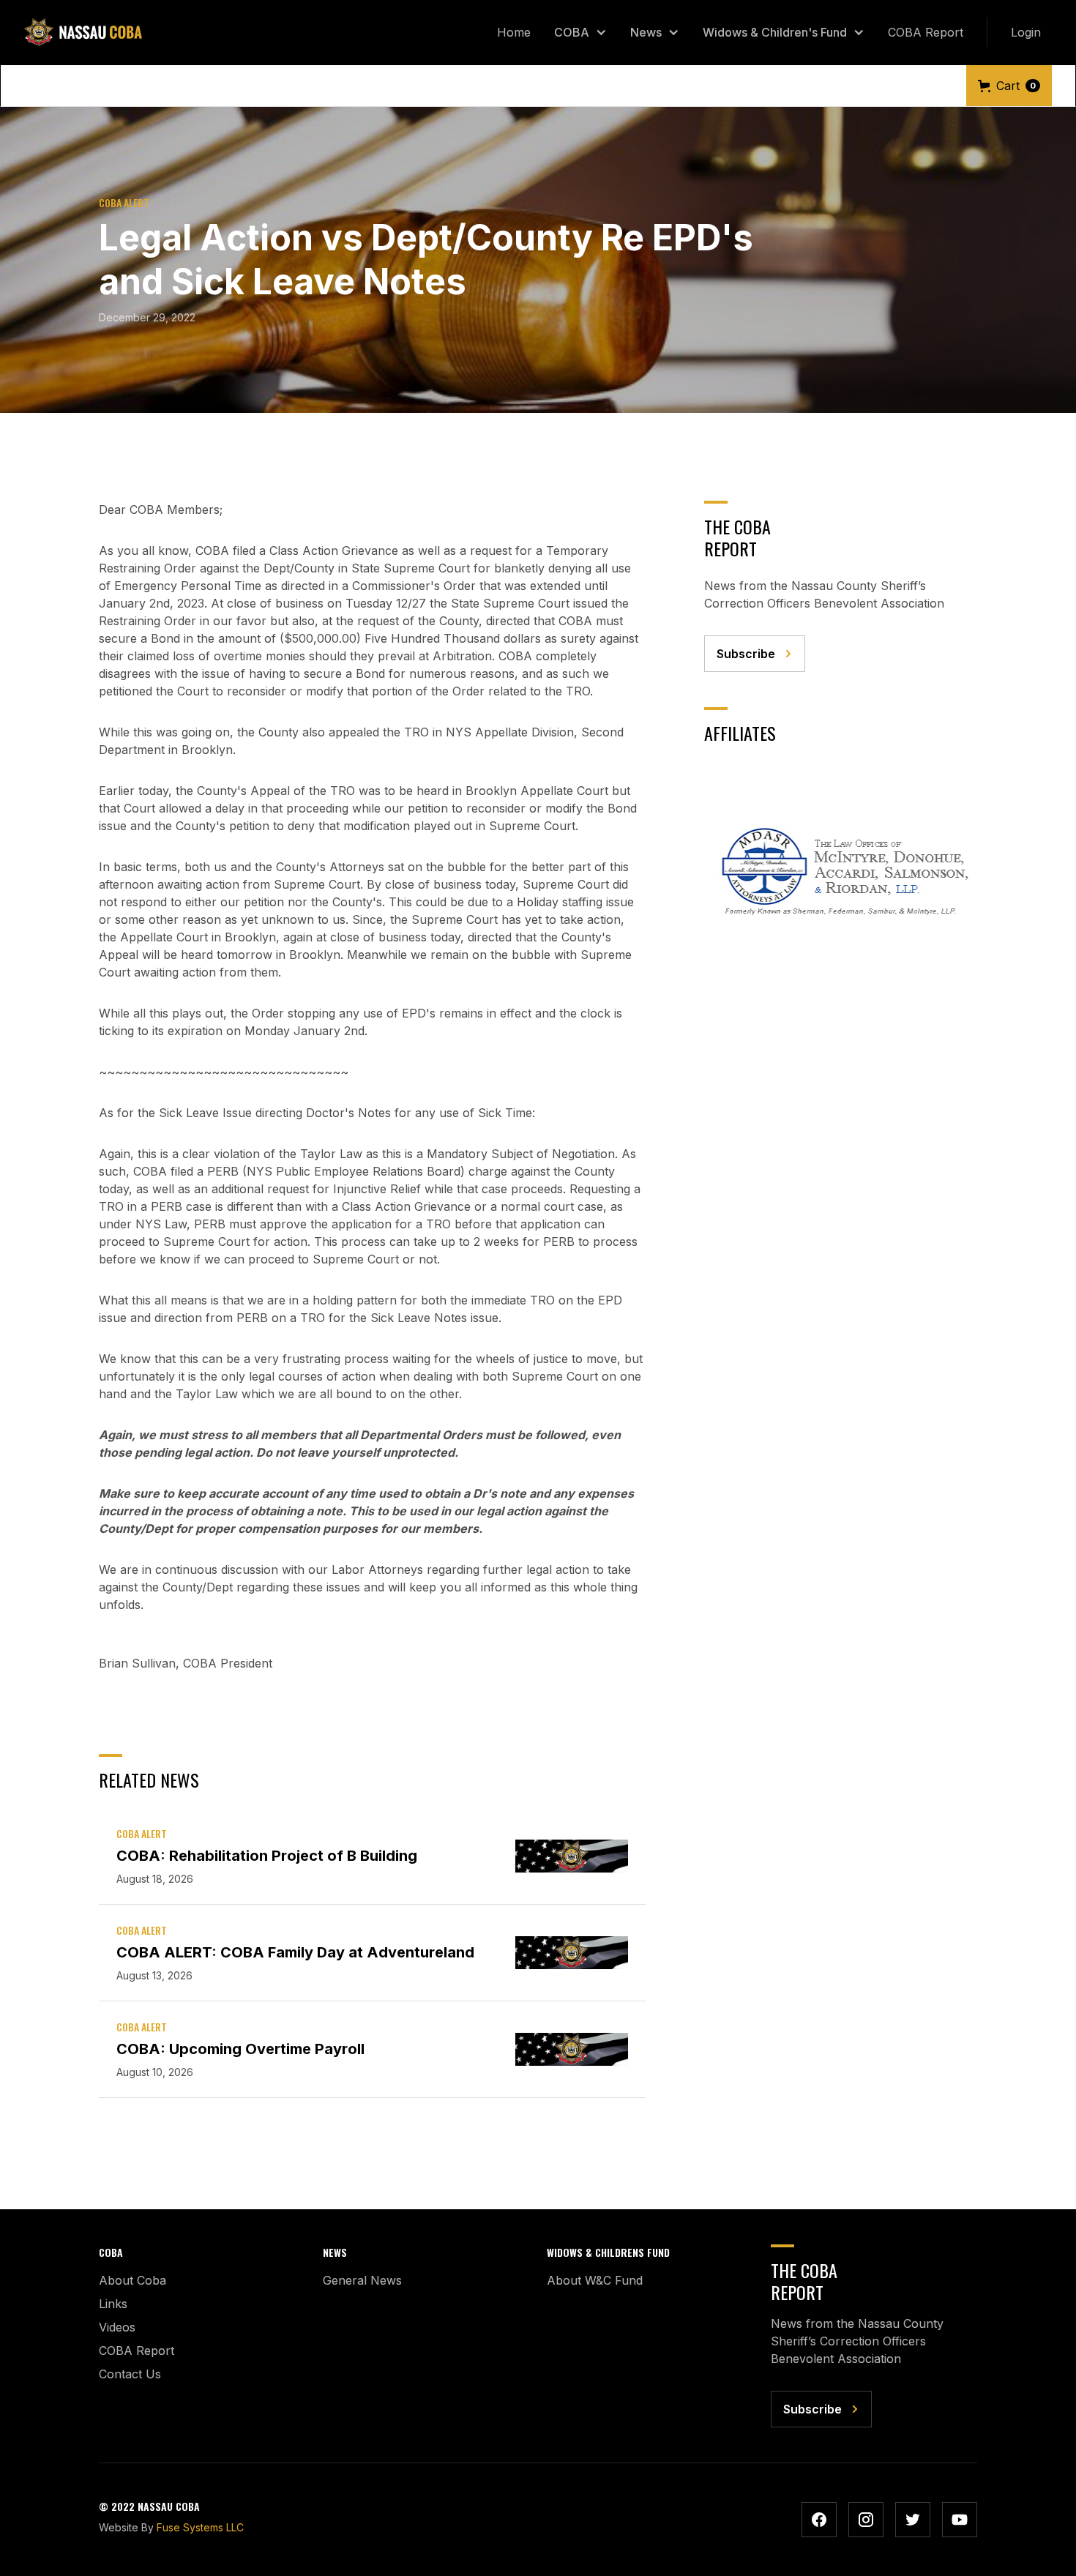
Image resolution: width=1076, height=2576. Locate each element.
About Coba (132, 2280)
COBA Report (926, 32)
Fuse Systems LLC (200, 2527)
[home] (83, 32)
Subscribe (746, 654)
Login (1026, 32)
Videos (117, 2327)
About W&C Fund (595, 2280)
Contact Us (130, 2374)
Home (514, 32)
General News (362, 2280)
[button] (580, 32)
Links (113, 2304)
